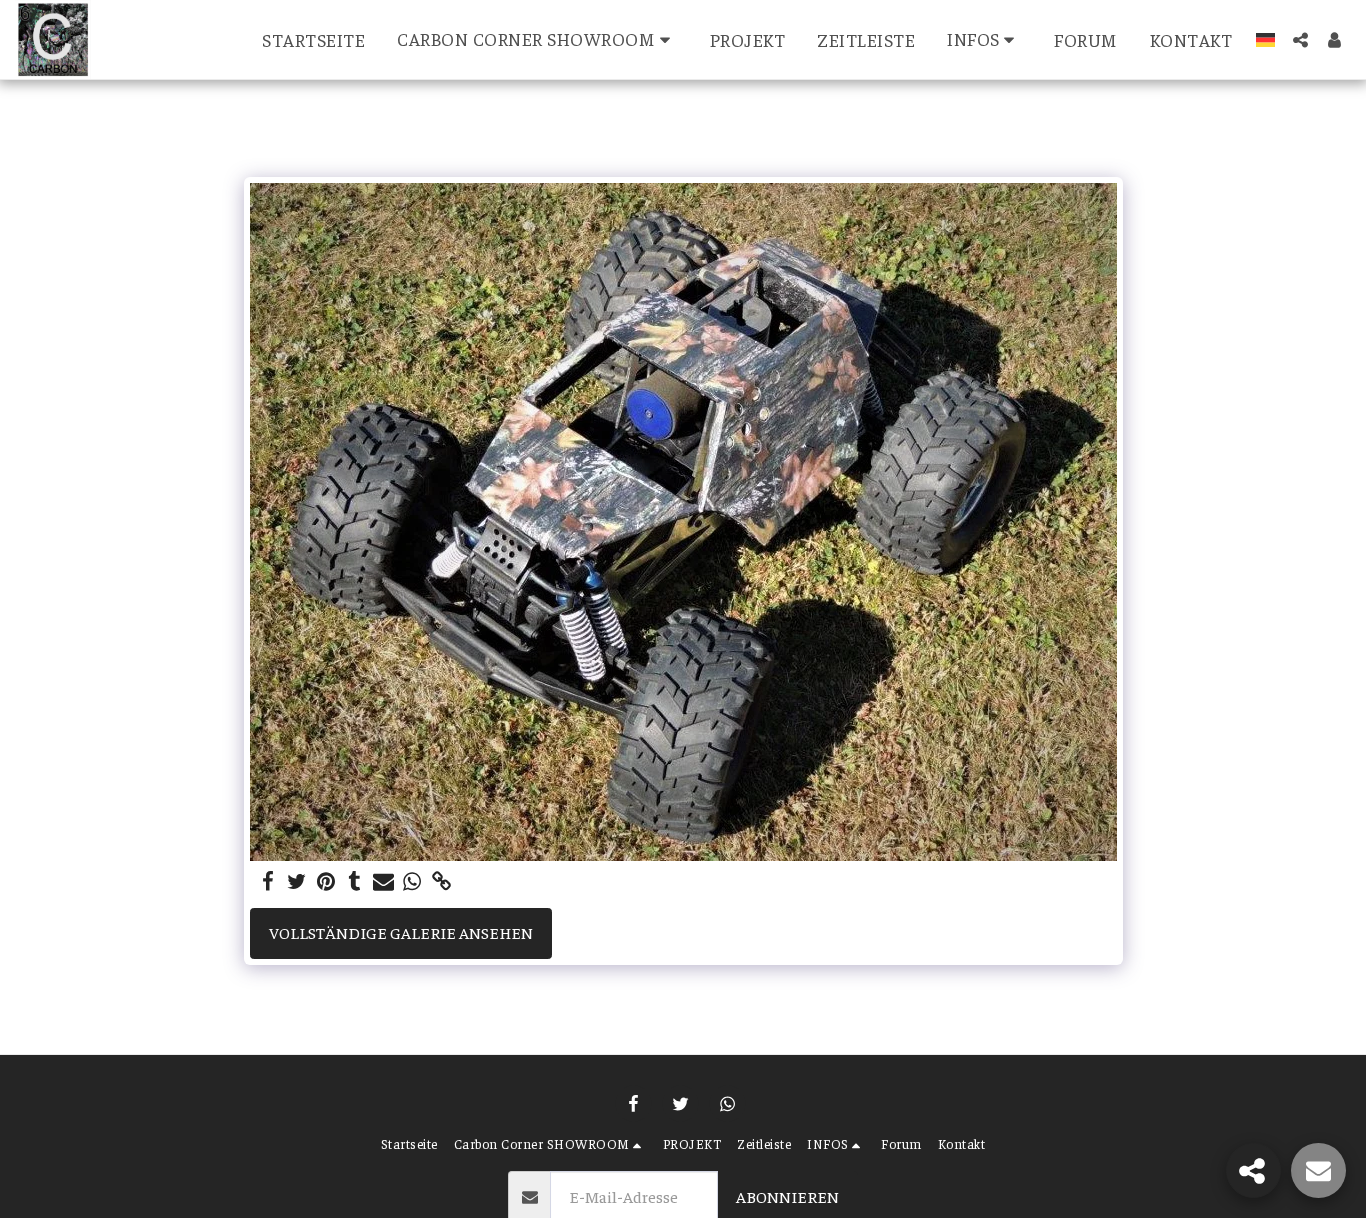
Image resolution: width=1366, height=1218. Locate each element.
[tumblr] (354, 882)
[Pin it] (326, 882)
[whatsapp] (412, 882)
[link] (441, 882)
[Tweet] (297, 882)
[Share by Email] (383, 882)
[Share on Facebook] (268, 882)
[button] (537, 39)
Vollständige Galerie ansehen (401, 932)
